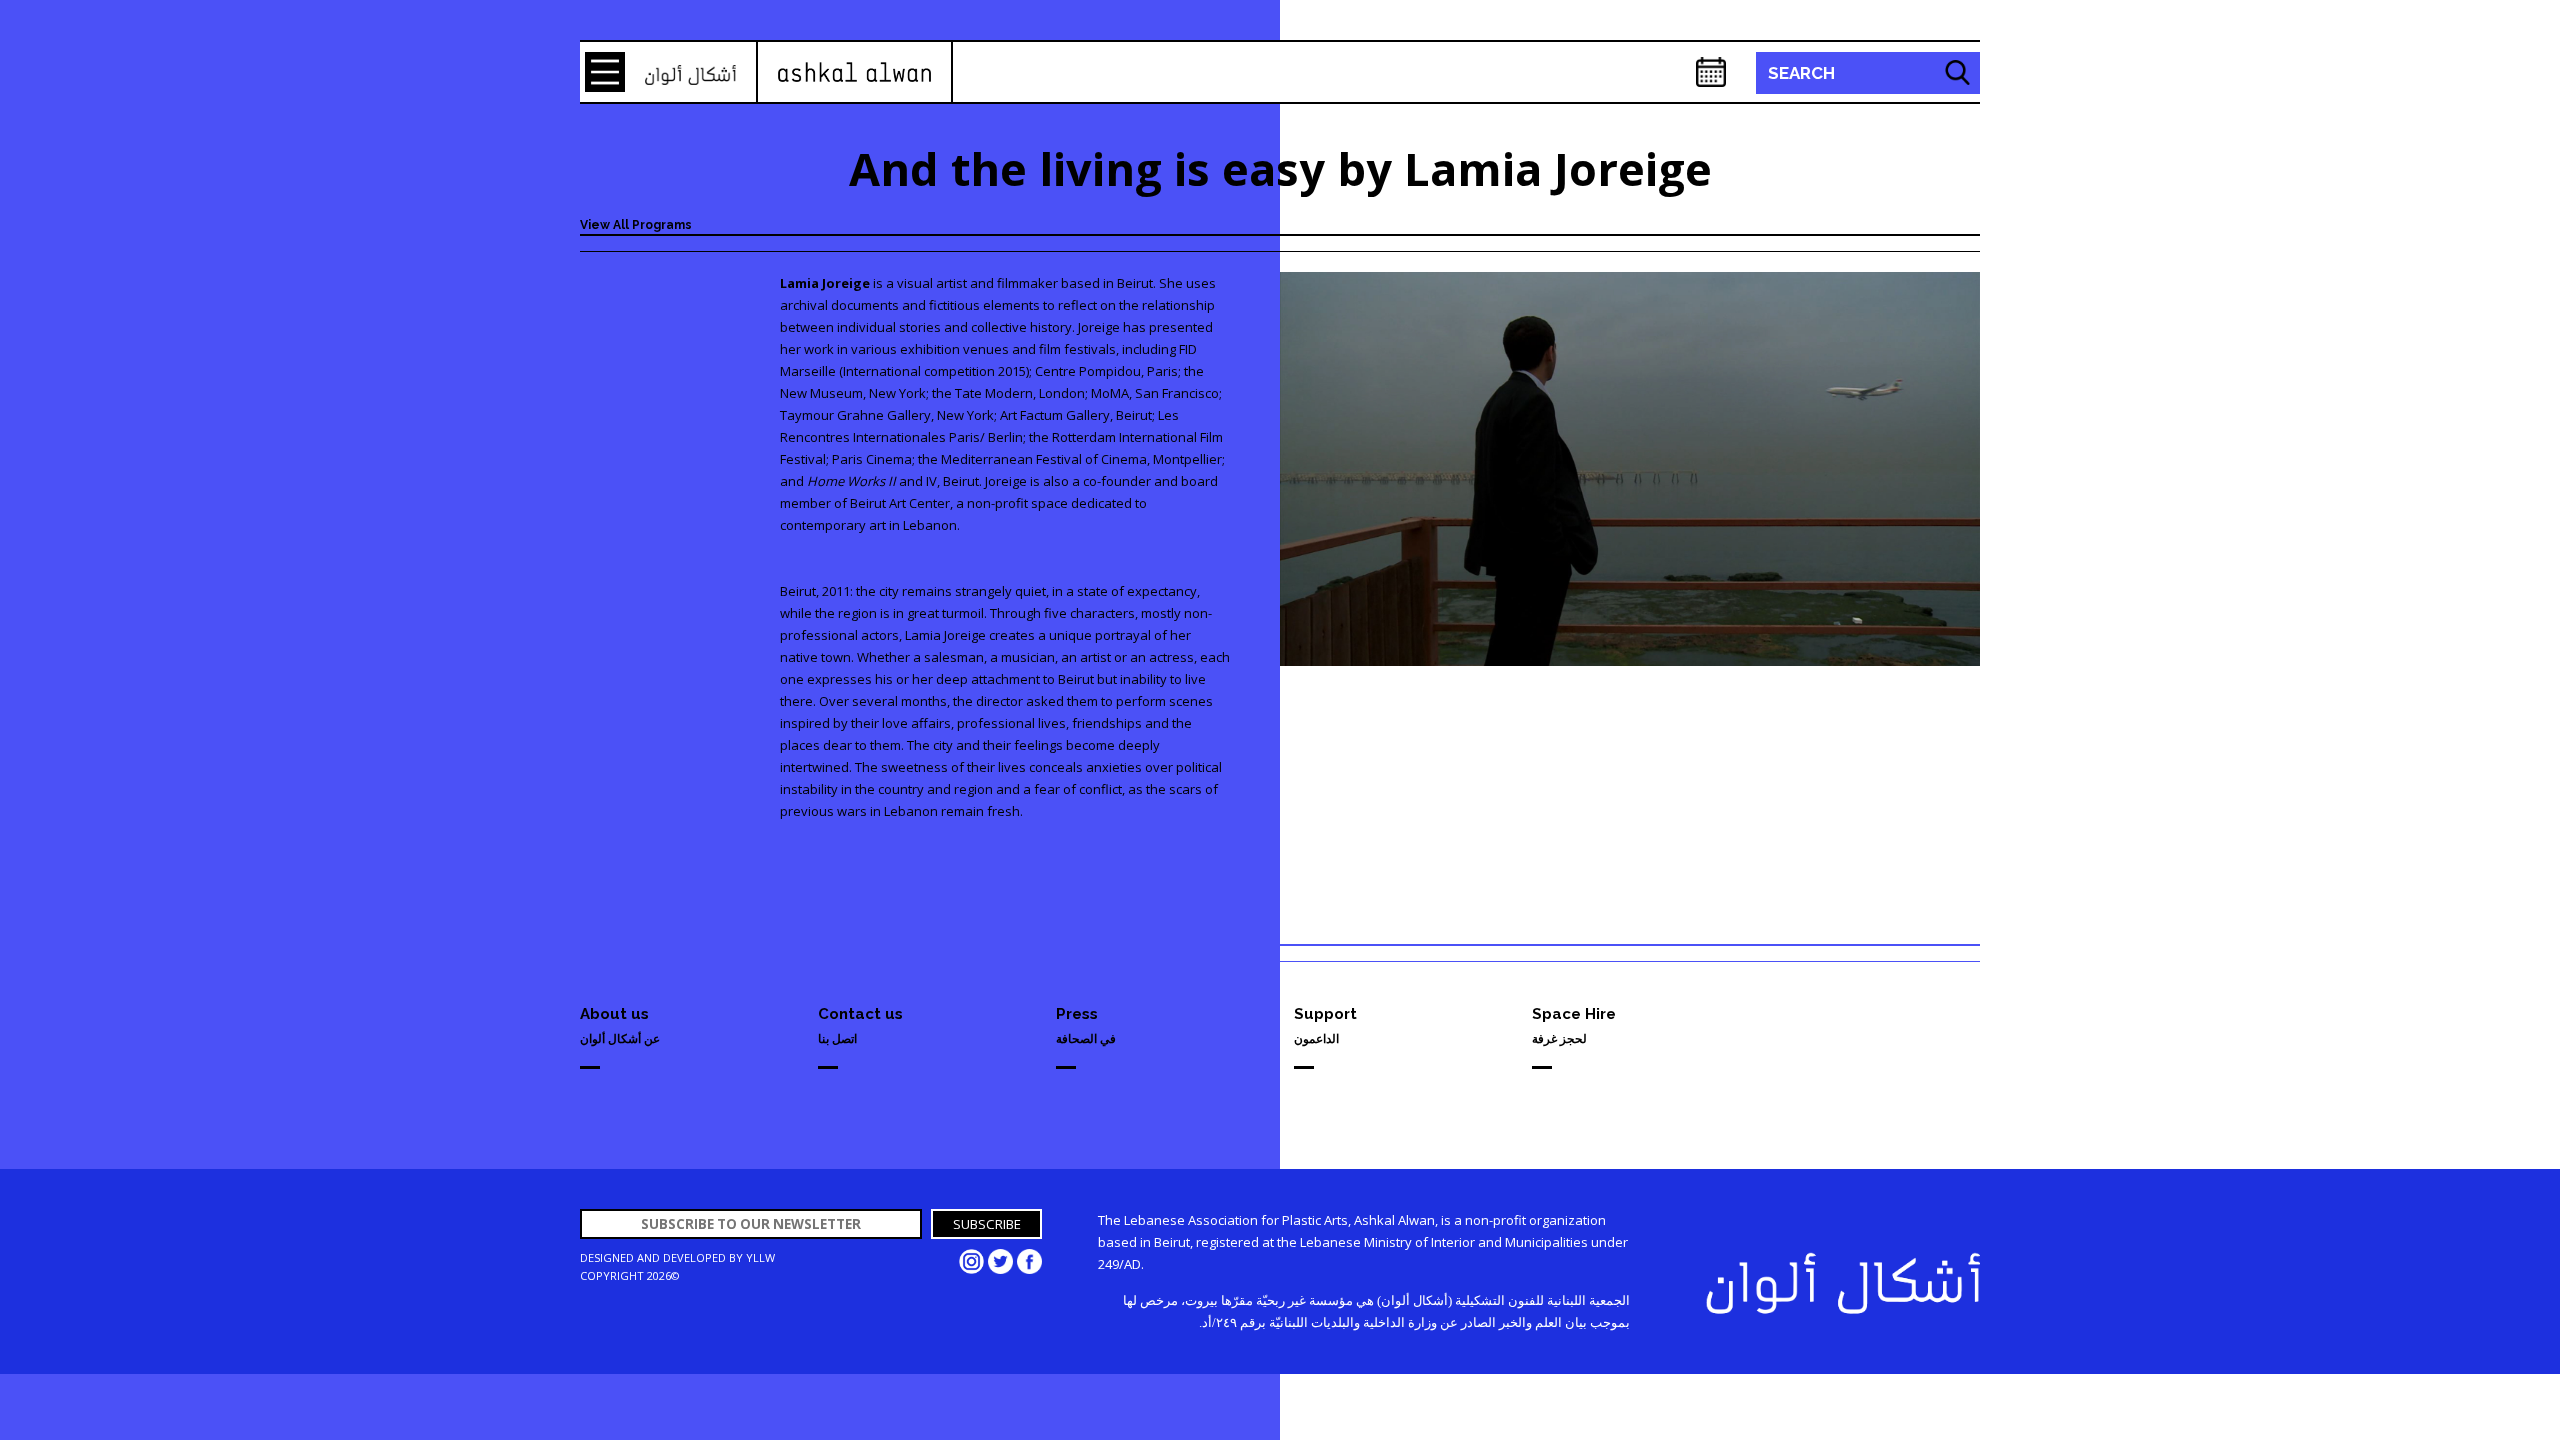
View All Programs (636, 225)
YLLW (760, 1257)
